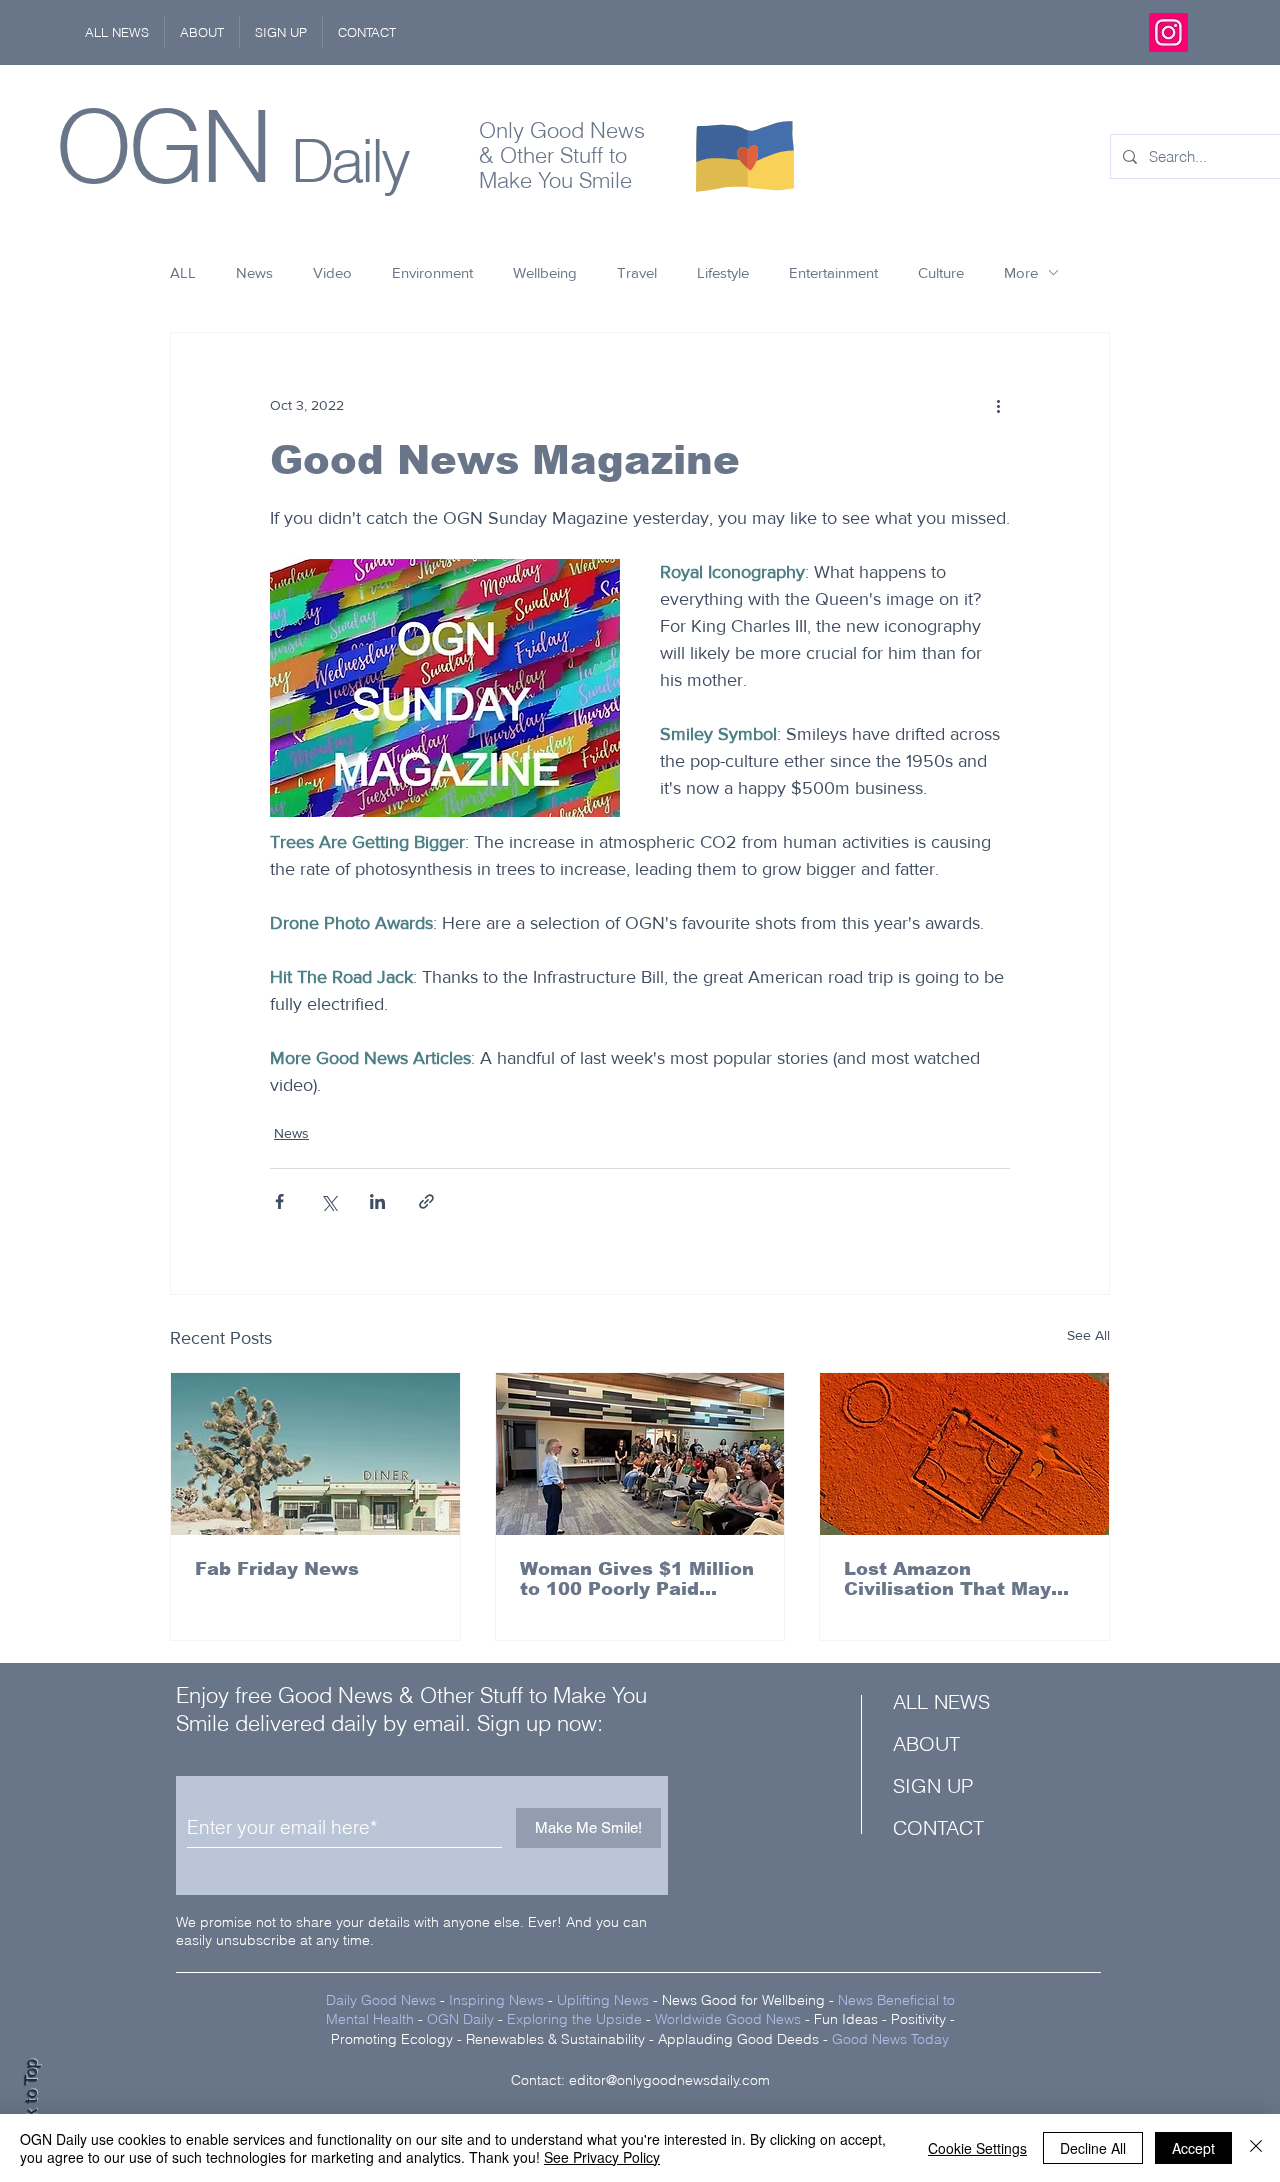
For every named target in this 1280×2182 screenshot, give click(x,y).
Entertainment (833, 272)
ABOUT (926, 1743)
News (254, 272)
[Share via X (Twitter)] (328, 1201)
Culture (941, 272)
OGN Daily (460, 2019)
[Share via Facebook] (279, 1201)
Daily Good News (381, 2000)
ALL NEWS (941, 1701)
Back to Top (31, 2102)
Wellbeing (545, 272)
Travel (637, 272)
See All (1088, 1335)
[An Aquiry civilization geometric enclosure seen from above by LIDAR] (964, 1454)
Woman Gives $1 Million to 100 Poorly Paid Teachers (637, 1579)
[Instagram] (1168, 32)
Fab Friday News (277, 1569)
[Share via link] (426, 1201)
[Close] (1256, 2148)
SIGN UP (933, 1785)
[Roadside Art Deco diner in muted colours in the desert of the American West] (315, 1454)
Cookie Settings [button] (977, 2148)
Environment (432, 272)
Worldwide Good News (728, 2019)
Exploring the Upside (576, 2019)
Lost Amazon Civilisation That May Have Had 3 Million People (947, 1579)
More (1021, 272)
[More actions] (998, 405)
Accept (1193, 2148)
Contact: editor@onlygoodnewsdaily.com (640, 2080)
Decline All (1093, 2148)
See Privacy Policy (602, 2157)
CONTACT (938, 1827)
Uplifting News (603, 2000)
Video (332, 272)
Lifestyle (723, 272)
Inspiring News (496, 2000)
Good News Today (890, 2039)
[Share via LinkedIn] (377, 1201)
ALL (183, 272)
